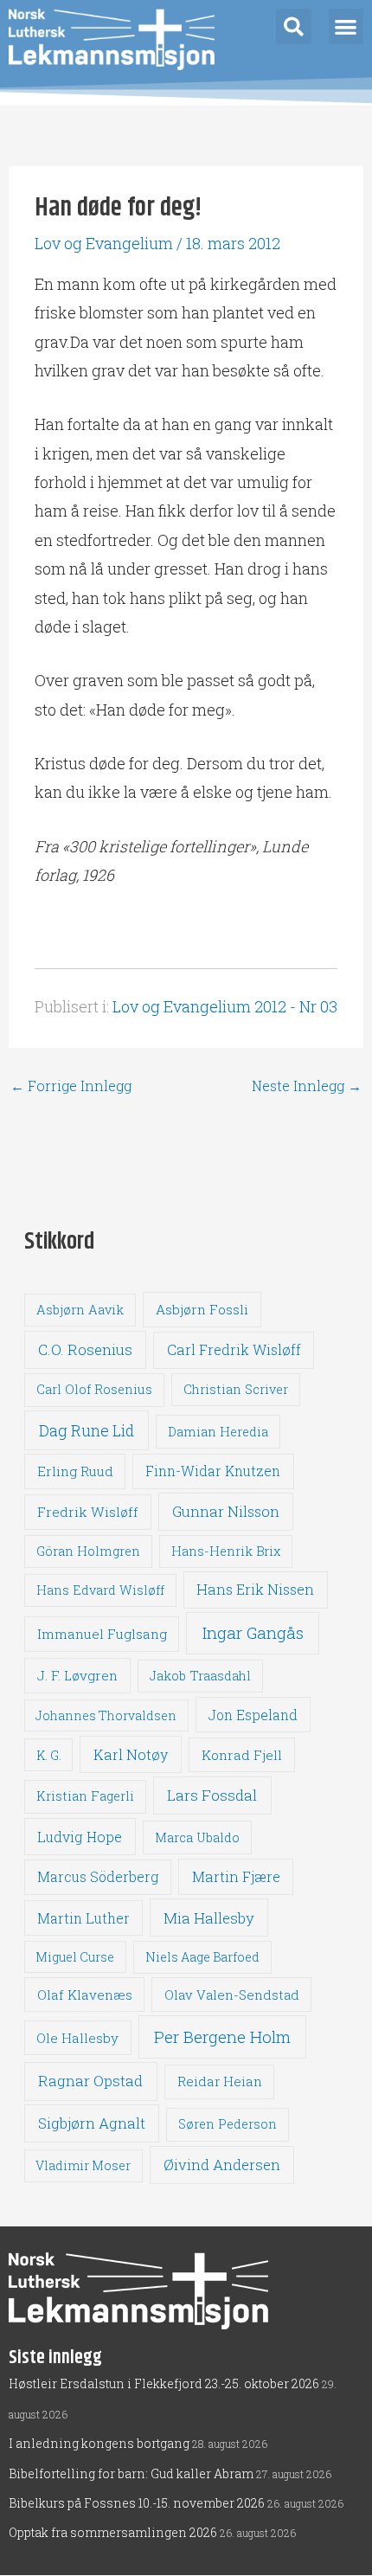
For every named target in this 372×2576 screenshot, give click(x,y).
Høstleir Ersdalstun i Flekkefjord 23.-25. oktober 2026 (164, 2383)
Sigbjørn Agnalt (92, 2123)
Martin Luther (83, 1918)
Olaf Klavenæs (85, 1995)
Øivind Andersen (222, 2165)
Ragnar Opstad (90, 2081)
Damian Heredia (218, 1432)
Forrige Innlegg (71, 1086)
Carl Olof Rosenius (94, 1389)
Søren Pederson (228, 2124)
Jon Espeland (253, 1715)
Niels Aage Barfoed (202, 1957)
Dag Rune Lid (87, 1430)
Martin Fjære (236, 1876)
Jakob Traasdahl (200, 1676)
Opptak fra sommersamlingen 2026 (113, 2532)
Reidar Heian (220, 2081)
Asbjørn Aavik (80, 1310)
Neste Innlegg (307, 1086)
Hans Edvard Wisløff (100, 1590)
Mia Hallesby (209, 1918)
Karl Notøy (131, 1754)
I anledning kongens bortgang (99, 2443)
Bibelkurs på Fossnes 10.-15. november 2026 (137, 2503)
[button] (294, 26)
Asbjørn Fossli (202, 1309)
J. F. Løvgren (77, 1675)
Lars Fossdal (212, 1795)
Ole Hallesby (77, 2038)
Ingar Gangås (253, 1632)
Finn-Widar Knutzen (213, 1471)
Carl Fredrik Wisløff (234, 1349)
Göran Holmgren (88, 1551)
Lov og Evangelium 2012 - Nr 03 (225, 1006)
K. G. (49, 1755)
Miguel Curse (75, 1957)
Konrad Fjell (242, 1755)
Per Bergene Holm (222, 2036)
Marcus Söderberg (98, 1877)
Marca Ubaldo (197, 1837)
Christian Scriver (236, 1389)
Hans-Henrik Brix (226, 1551)
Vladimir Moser (83, 2165)
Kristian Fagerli (85, 1796)
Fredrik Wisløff (88, 1512)
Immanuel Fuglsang (102, 1634)
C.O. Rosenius (85, 1349)
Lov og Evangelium (104, 243)
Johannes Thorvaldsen (106, 1715)
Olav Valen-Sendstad (232, 1995)
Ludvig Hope (80, 1837)
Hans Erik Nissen (255, 1589)
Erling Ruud (75, 1471)
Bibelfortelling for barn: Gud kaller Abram (131, 2473)
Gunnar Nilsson (226, 1512)
